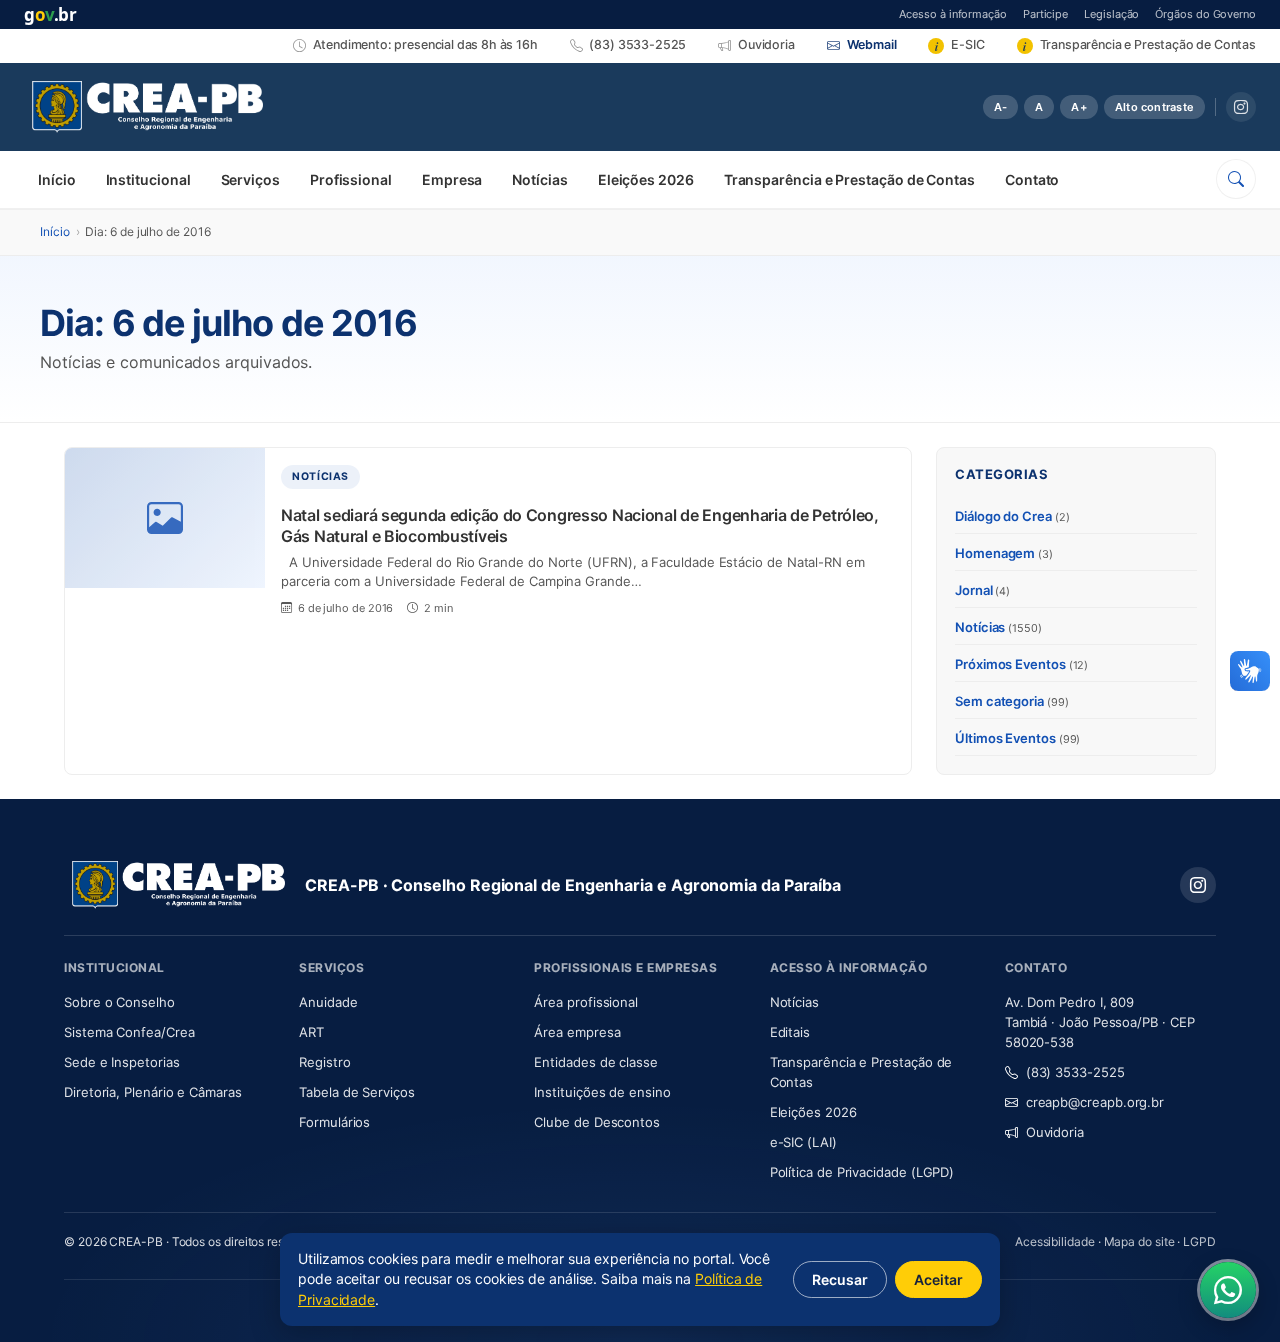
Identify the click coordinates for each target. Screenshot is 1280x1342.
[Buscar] (1236, 179)
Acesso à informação (952, 13)
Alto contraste (1154, 107)
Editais (790, 1032)
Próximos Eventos (1021, 664)
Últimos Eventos (1017, 738)
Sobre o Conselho (169, 1001)
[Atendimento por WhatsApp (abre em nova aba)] (1228, 1290)
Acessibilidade (1055, 1241)
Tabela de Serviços (357, 1092)
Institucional (148, 179)
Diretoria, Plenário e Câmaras (169, 1091)
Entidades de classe (595, 1062)
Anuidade (387, 1001)
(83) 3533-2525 (1075, 1072)
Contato (1032, 179)
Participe (1045, 13)
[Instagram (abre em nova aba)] (1241, 107)
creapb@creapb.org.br (1095, 1102)
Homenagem (1004, 553)
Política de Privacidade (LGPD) (862, 1172)
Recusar (840, 1279)
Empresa (452, 179)
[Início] (147, 107)
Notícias (539, 179)
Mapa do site (1139, 1241)
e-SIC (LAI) (803, 1142)
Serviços (250, 179)
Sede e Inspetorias (122, 1062)
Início (57, 179)
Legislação (1111, 13)
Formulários (334, 1122)
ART (370, 1031)
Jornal (982, 590)
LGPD (1199, 1241)
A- (1000, 107)
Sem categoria (1012, 701)
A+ (1078, 107)
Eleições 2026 (646, 179)
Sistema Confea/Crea (169, 1031)
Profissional (351, 179)
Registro (324, 1062)
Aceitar (938, 1279)
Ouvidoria (1055, 1132)
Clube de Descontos (597, 1122)
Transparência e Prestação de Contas (849, 179)
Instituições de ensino (602, 1092)
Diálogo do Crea (1012, 516)
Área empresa (577, 1032)
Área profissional (586, 1002)
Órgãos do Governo (1205, 13)
